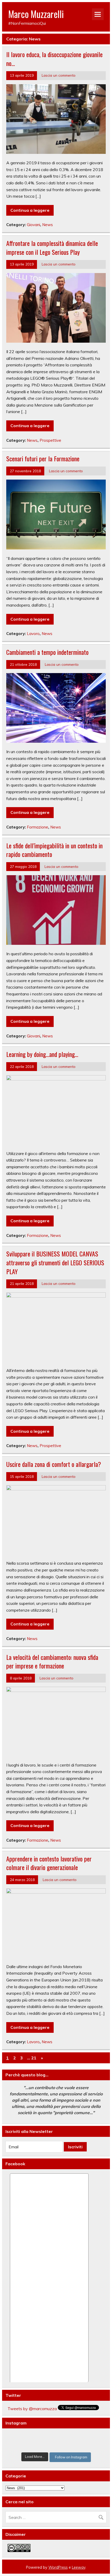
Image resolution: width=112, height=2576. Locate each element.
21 (34, 2058)
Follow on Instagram (71, 2457)
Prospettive (50, 440)
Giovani (33, 225)
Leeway (79, 2567)
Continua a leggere (30, 210)
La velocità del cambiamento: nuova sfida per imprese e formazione (52, 1661)
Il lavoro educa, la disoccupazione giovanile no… (54, 59)
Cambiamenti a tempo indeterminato (47, 652)
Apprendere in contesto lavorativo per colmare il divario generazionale (49, 1863)
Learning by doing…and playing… (42, 1054)
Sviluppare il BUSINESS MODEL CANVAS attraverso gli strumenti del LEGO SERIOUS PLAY (55, 1262)
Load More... (35, 2457)
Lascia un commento (59, 75)
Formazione (38, 827)
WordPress (58, 2567)
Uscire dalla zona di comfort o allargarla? (54, 1464)
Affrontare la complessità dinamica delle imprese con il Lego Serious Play (52, 247)
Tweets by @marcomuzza (32, 2409)
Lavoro (33, 634)
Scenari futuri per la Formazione (43, 458)
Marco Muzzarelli (36, 14)
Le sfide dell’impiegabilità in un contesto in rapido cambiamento (54, 850)
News (48, 225)
